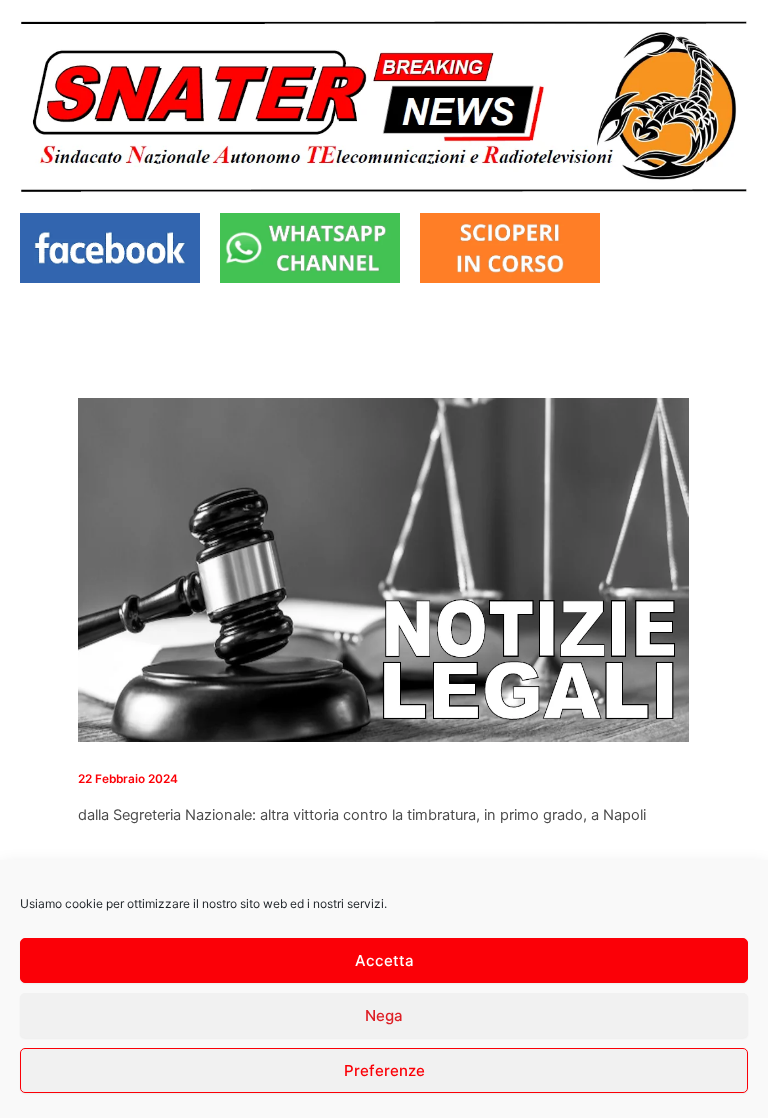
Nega (384, 1015)
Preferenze (384, 1070)
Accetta (384, 960)
